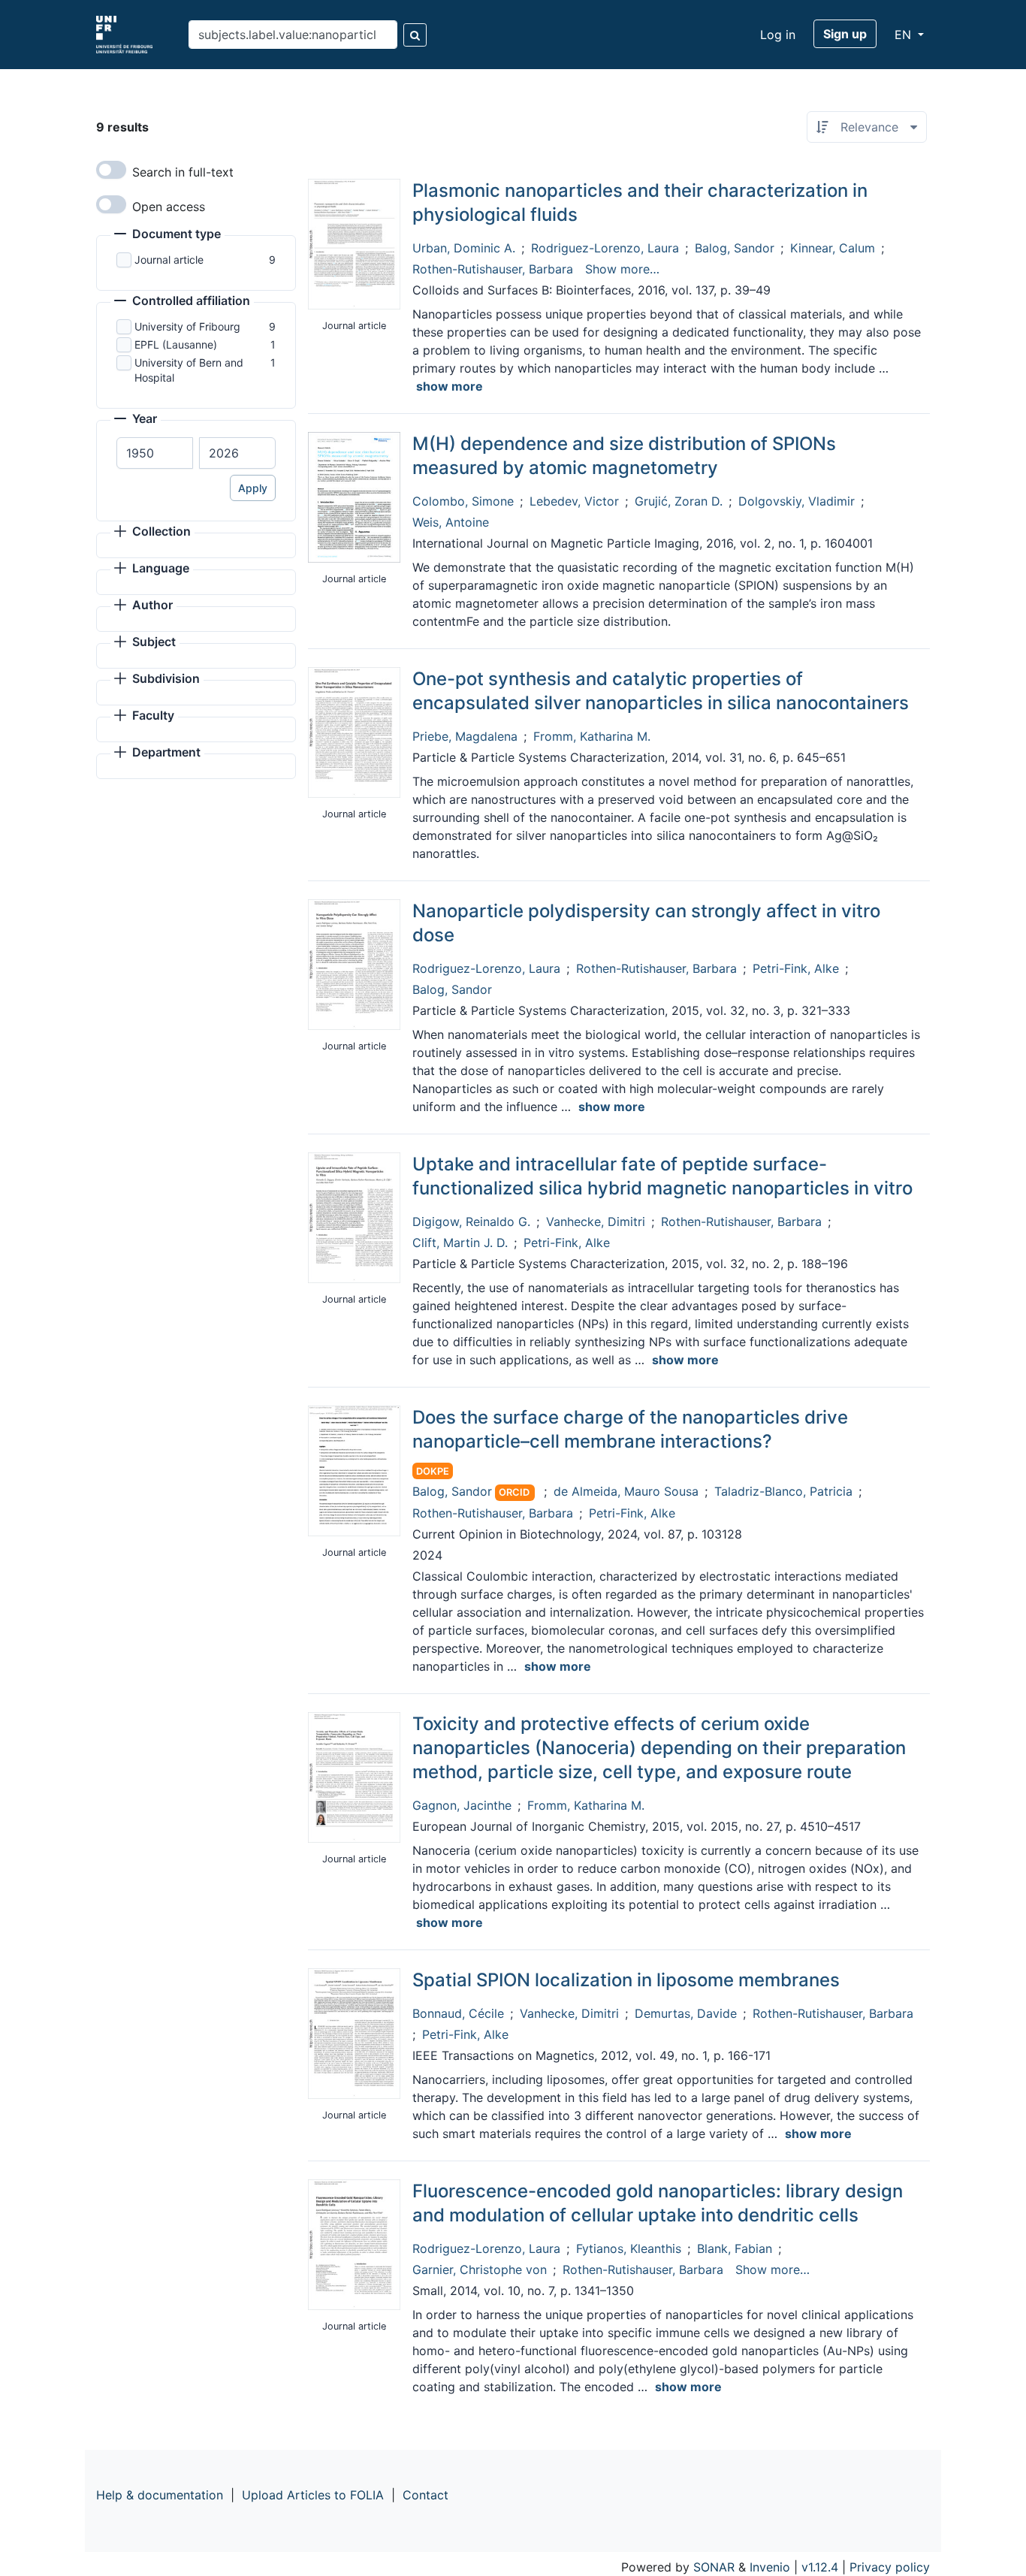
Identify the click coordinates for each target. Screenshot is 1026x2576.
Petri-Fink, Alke (796, 968)
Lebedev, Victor (574, 501)
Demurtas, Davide (686, 2013)
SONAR (714, 2567)
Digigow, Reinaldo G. (471, 1222)
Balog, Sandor (735, 248)
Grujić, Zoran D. (679, 501)
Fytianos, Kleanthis (629, 2248)
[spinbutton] (155, 453)
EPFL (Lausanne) (176, 344)
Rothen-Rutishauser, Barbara (493, 269)
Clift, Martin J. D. (460, 1243)
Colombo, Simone (463, 501)
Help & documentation (160, 2495)
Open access (169, 207)
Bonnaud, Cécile (458, 2013)
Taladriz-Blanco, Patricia (783, 1491)
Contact (425, 2495)
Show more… (622, 269)
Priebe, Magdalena (465, 736)
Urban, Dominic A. (464, 248)
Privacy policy (890, 2567)
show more (450, 386)
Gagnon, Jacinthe (462, 1805)
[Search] (415, 35)
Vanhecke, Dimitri (596, 1222)
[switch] (111, 170)
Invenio (770, 2567)
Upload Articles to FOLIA (313, 2495)
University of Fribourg (187, 326)
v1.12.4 (820, 2567)
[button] (167, 235)
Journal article (169, 260)
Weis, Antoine (451, 522)
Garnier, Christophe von (480, 2269)
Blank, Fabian (735, 2248)
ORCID (514, 1492)
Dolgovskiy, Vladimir (797, 501)
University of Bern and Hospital (189, 370)
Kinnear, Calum (833, 248)
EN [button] (905, 35)
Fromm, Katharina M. (592, 736)
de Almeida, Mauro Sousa (626, 1491)
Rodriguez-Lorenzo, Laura (605, 248)
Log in (778, 35)
